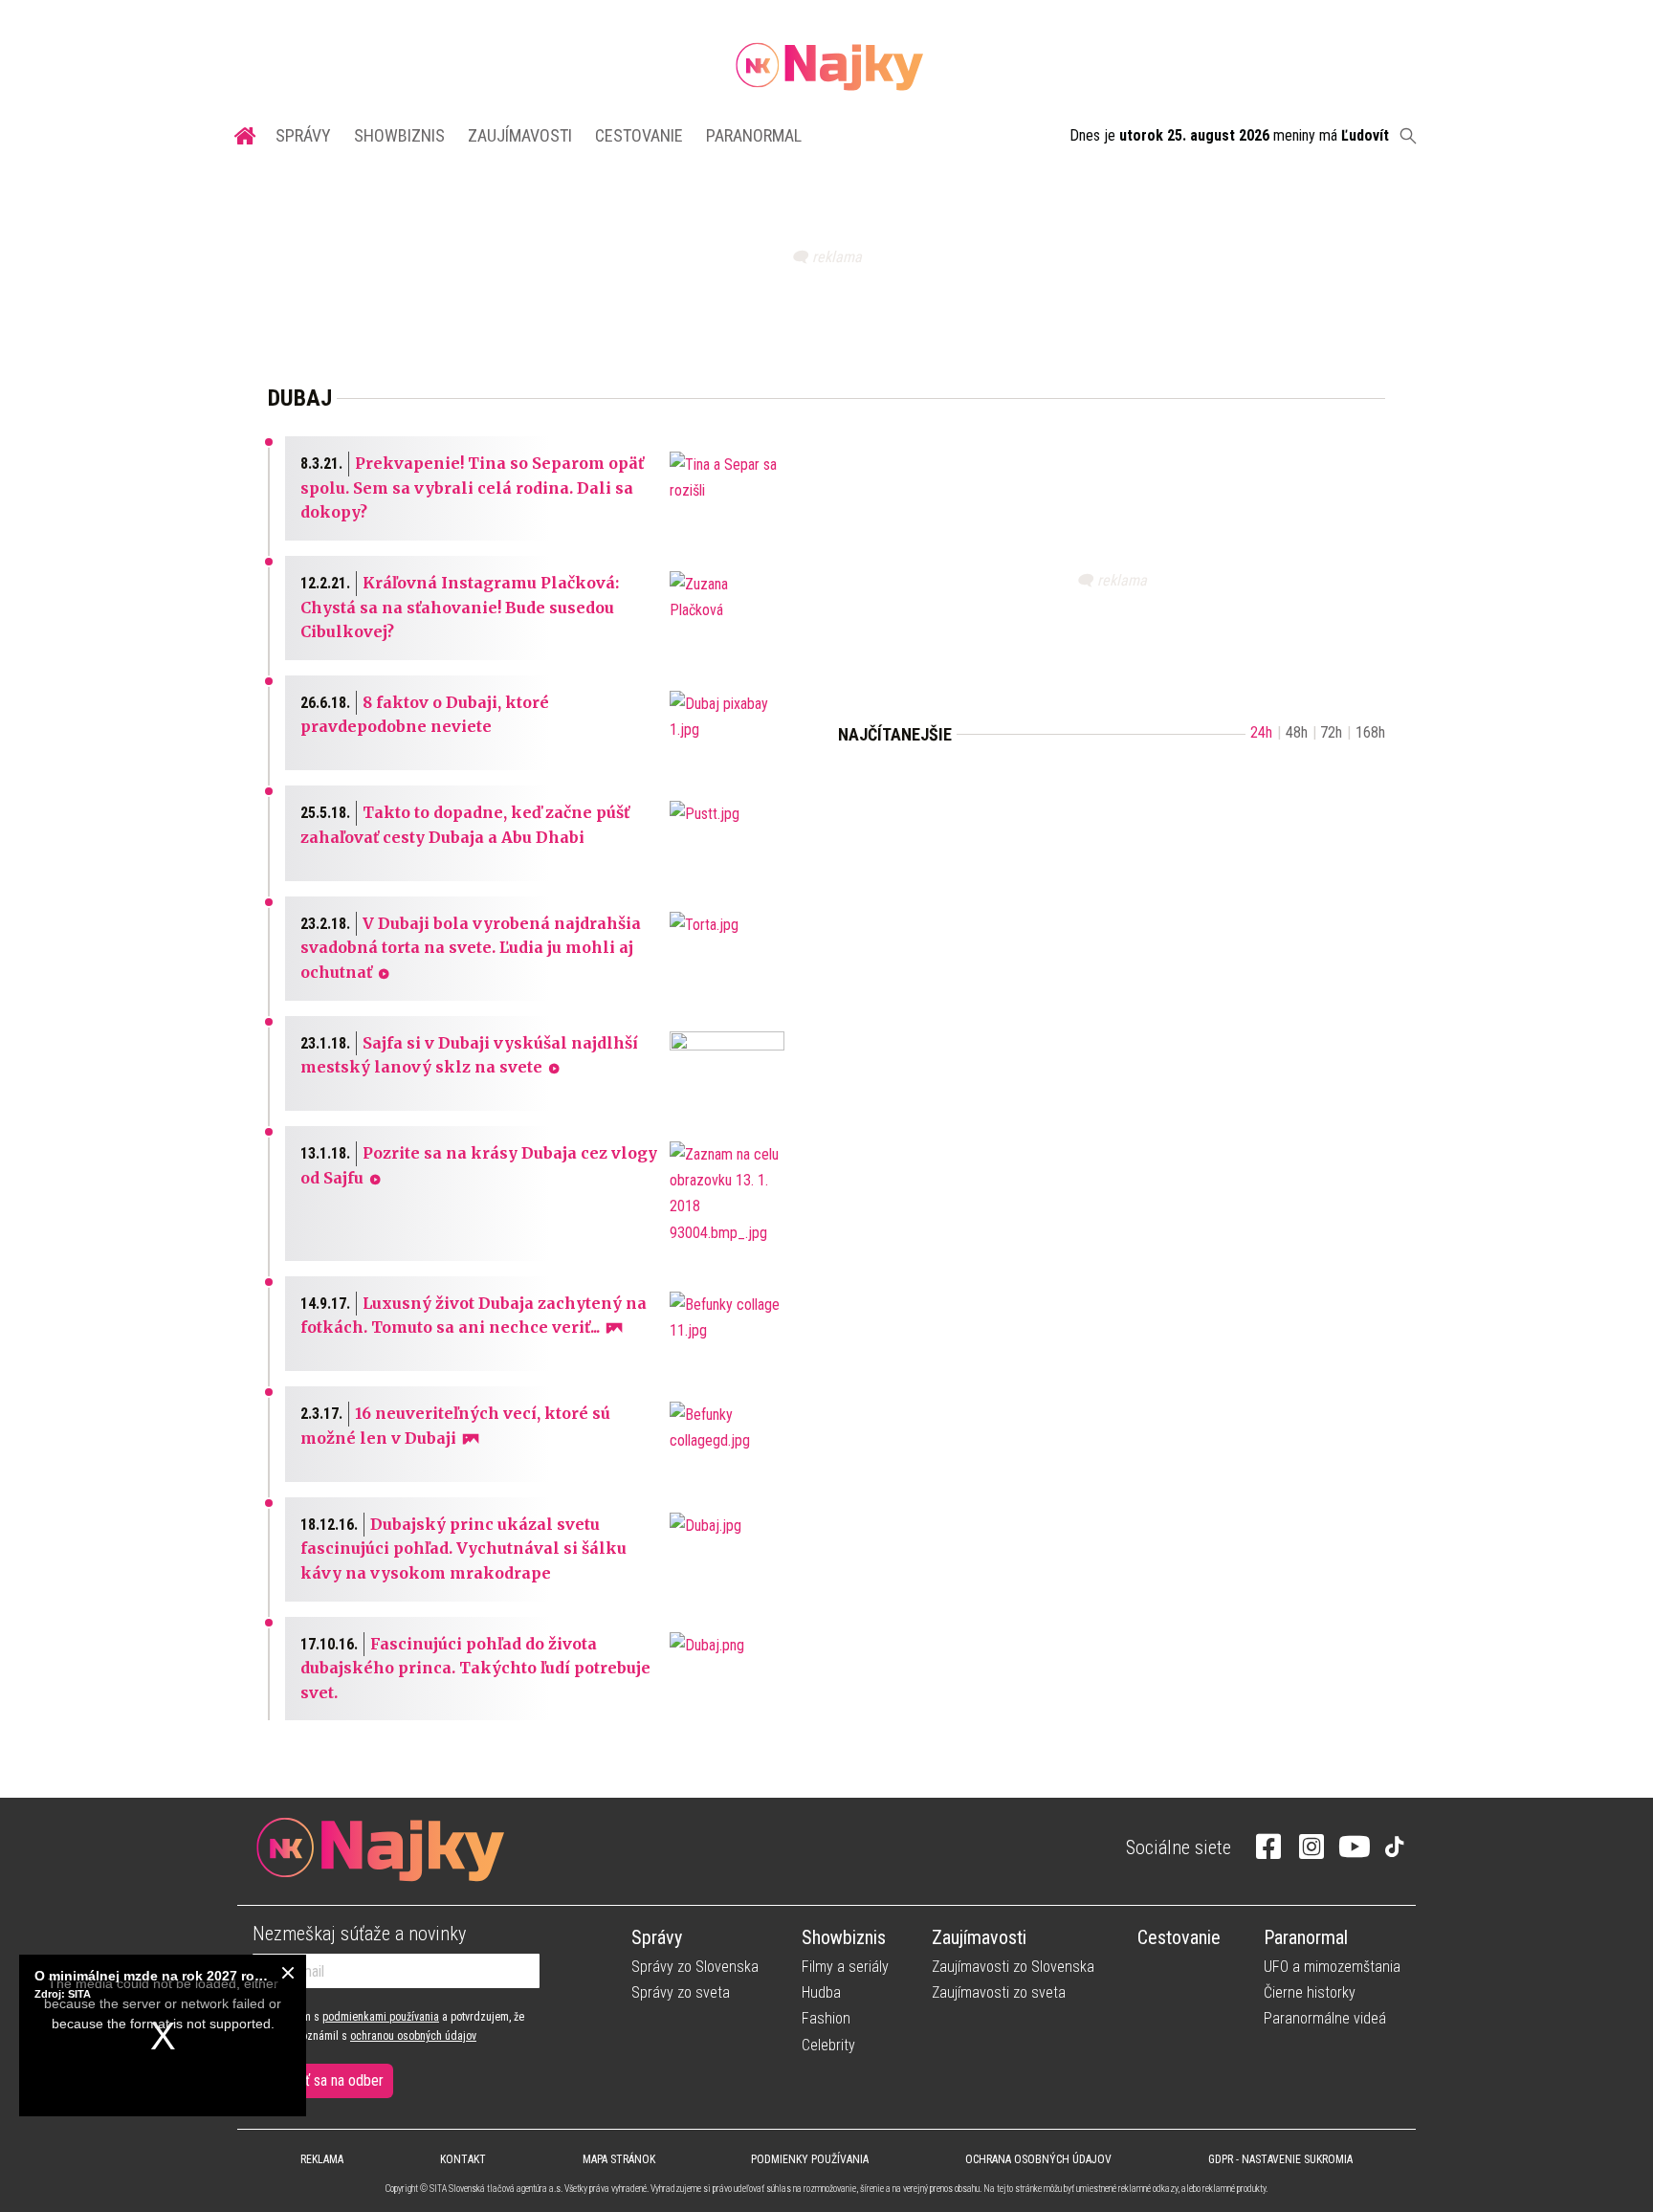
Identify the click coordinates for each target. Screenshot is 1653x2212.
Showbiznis (399, 135)
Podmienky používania (810, 2159)
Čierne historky (1310, 1992)
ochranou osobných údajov (413, 2036)
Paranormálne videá (1325, 2018)
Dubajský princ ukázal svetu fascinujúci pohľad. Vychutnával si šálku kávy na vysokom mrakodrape (463, 1548)
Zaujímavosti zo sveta (999, 1992)
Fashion (826, 2018)
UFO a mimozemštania (1332, 1967)
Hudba (821, 1992)
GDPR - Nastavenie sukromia (1280, 2159)
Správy (303, 135)
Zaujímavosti (520, 135)
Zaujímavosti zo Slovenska (1013, 1967)
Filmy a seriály (845, 1967)
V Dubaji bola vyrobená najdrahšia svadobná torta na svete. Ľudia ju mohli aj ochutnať (471, 948)
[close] (288, 1973)
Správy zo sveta (681, 1992)
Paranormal (754, 135)
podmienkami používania (381, 2017)
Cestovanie (639, 135)
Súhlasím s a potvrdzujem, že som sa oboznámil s (388, 2026)
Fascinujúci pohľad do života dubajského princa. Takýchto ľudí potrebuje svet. (475, 1668)
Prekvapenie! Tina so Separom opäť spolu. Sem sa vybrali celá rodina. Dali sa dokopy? (472, 487)
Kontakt (463, 2159)
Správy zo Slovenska (695, 1967)
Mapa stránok (619, 2159)
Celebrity (828, 2045)
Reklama (322, 2159)
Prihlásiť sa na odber (323, 2080)
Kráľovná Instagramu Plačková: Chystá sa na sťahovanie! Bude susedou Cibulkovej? (460, 607)
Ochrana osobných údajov (1038, 2159)
